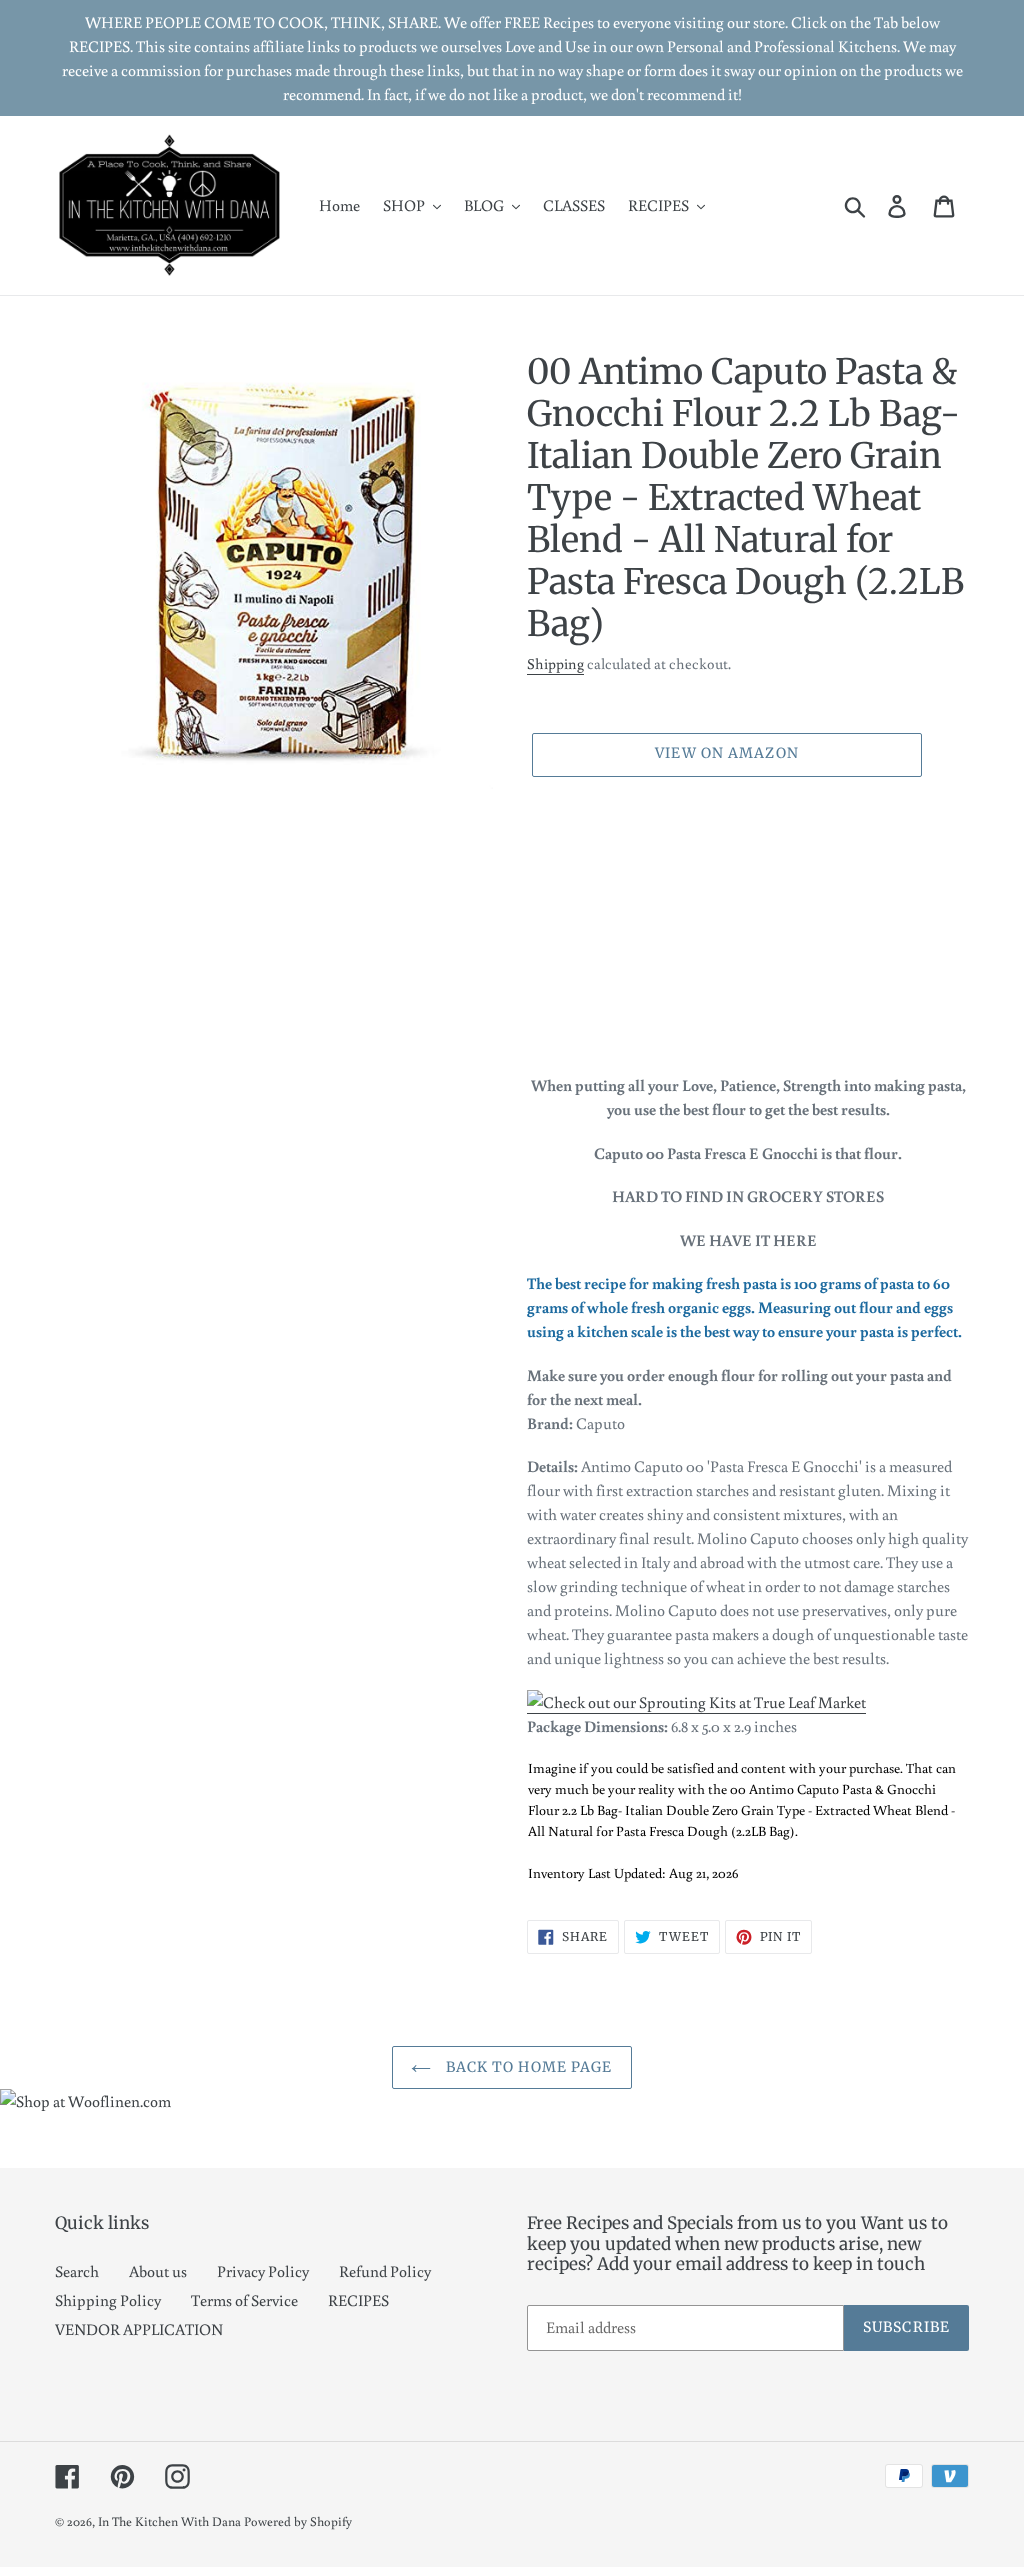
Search (77, 2271)
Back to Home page (526, 2067)
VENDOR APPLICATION (139, 2329)
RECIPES (358, 2300)
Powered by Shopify (298, 2521)
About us (158, 2271)
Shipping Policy (108, 2300)
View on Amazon (727, 753)
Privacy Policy (263, 2271)
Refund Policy (385, 2271)
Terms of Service (244, 2300)
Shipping (555, 663)
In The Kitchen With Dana (169, 2521)
